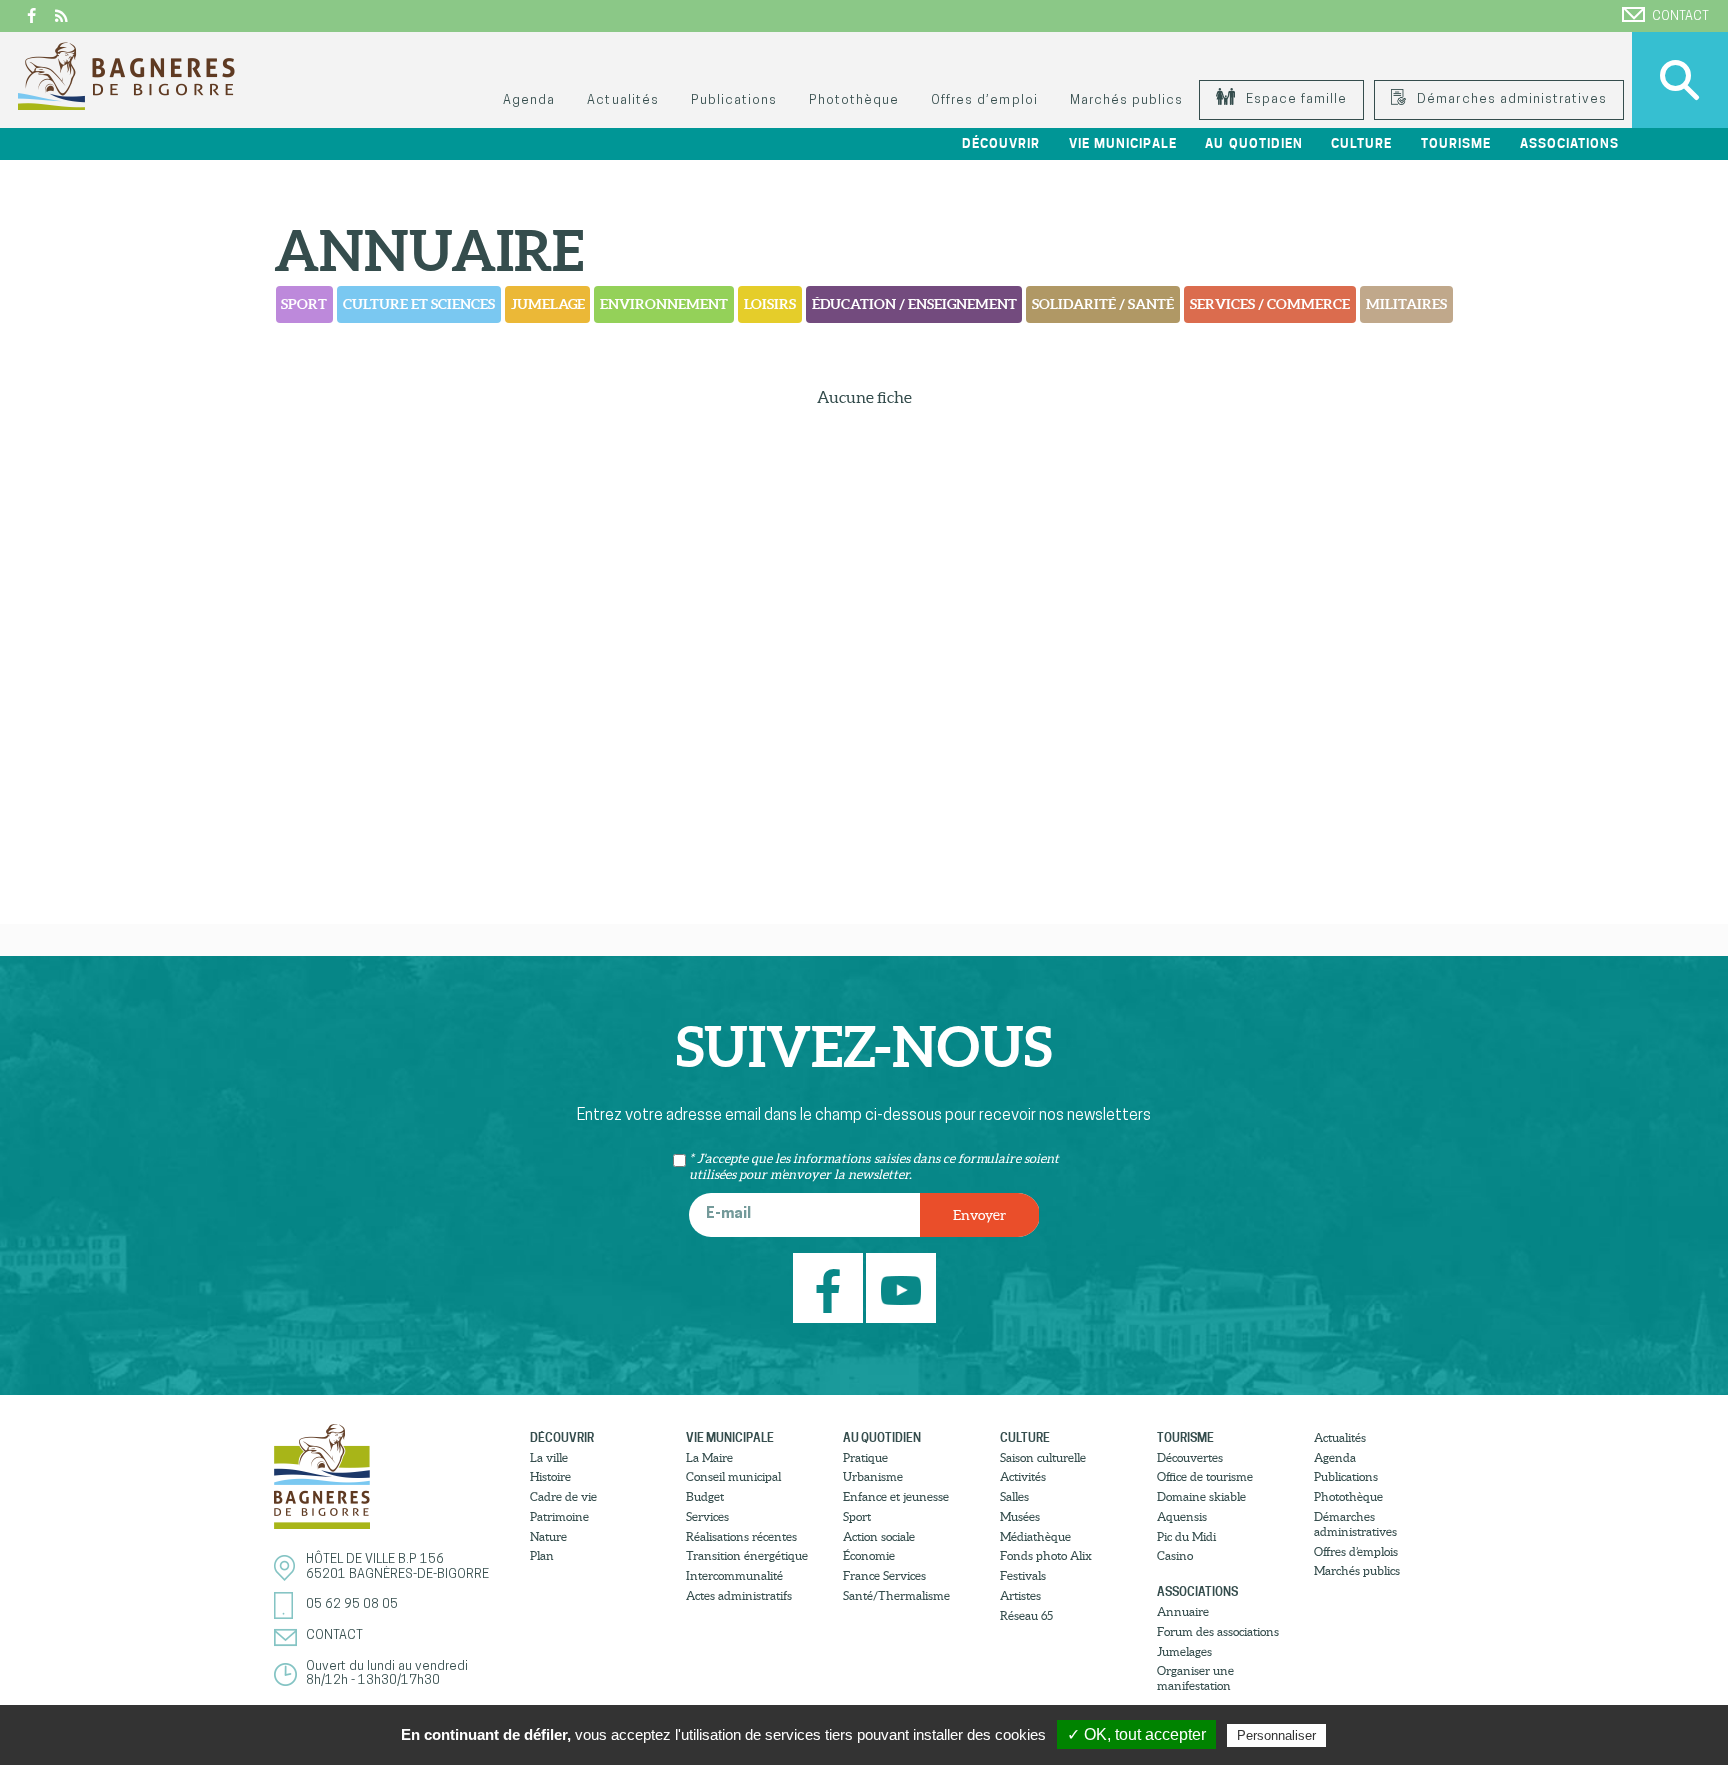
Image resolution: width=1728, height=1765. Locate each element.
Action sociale (879, 1536)
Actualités (622, 100)
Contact (1680, 16)
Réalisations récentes (741, 1536)
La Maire (709, 1457)
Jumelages (1184, 1651)
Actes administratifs (739, 1595)
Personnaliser (1276, 1735)
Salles (1014, 1496)
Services (707, 1516)
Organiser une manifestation (1195, 1678)
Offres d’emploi (984, 100)
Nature (548, 1536)
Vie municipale (730, 1437)
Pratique (865, 1457)
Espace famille (1294, 99)
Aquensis (1182, 1516)
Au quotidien (882, 1437)
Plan (542, 1555)
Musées (1020, 1516)
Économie (869, 1555)
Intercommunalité (734, 1575)
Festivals (1023, 1575)
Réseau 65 (1026, 1615)
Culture (1025, 1437)
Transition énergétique (747, 1555)
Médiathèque (1035, 1536)
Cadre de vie (563, 1496)
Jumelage (548, 304)
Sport (304, 304)
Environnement (664, 304)
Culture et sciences (419, 304)
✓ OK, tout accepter (1136, 1734)
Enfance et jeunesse (896, 1496)
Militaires (1406, 304)
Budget (705, 1496)
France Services (884, 1575)
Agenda (529, 100)
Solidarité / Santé (1103, 304)
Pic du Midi (1186, 1536)
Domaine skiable (1201, 1496)
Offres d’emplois (1356, 1551)
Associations (1197, 1591)
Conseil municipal (733, 1476)
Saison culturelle (1043, 1457)
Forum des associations (1218, 1631)
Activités (1023, 1476)
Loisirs (770, 304)
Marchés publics (1126, 100)
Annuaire (1183, 1611)
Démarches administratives (1510, 99)
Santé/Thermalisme (896, 1595)
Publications (734, 100)
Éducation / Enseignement (914, 304)
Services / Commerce (1270, 304)
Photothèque (854, 100)
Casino (1175, 1555)
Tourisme (1185, 1437)
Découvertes (1190, 1457)
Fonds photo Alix (1046, 1555)
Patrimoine (559, 1516)
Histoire (550, 1476)
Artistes (1020, 1595)
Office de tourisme (1205, 1476)
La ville (549, 1457)
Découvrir (562, 1437)
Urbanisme (873, 1476)
